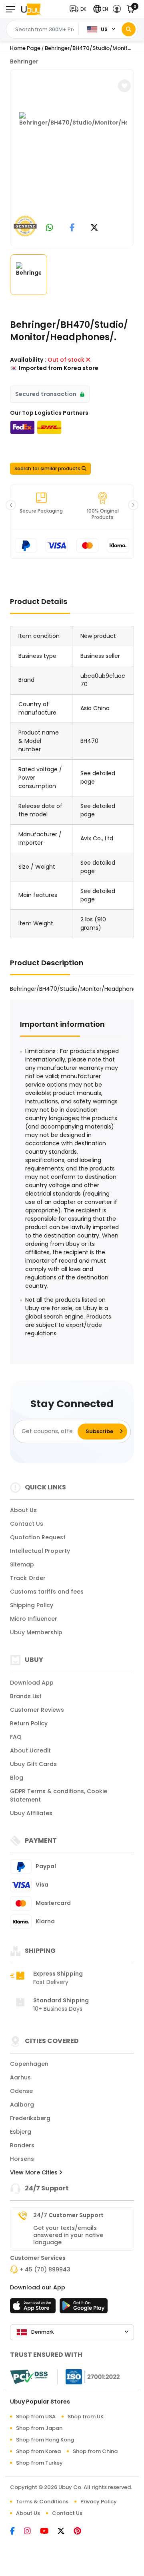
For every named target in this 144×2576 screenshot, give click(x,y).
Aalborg (22, 2105)
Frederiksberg (30, 2118)
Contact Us (27, 1524)
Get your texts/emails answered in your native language (68, 2235)
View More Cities (35, 2172)
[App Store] (34, 2308)
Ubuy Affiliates (31, 1813)
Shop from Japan (39, 2428)
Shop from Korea (38, 2451)
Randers (22, 2145)
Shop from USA (36, 2417)
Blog (17, 1778)
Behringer (24, 61)
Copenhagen (29, 2064)
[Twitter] (66, 2532)
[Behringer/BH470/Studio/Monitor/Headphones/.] (73, 156)
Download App (32, 1683)
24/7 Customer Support (68, 2215)
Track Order (28, 1578)
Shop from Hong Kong (45, 2440)
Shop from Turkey (39, 2463)
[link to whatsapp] (50, 228)
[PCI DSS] (29, 2377)
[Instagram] (32, 2532)
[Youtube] (49, 2532)
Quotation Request (38, 1537)
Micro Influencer (34, 1619)
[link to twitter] (94, 228)
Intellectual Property (40, 1551)
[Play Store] (84, 2308)
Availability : (28, 360)
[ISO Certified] (89, 2376)
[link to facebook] (72, 228)
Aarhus (20, 2077)
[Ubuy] (31, 9)
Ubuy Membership (36, 1632)
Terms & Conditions (42, 2502)
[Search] (129, 29)
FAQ (16, 1737)
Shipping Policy (32, 1605)
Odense (21, 2091)
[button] (80, 9)
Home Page (25, 48)
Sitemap (22, 1564)
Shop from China (95, 2451)
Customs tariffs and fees (47, 1592)
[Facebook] (17, 2532)
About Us (23, 1510)
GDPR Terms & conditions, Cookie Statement (59, 1795)
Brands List (26, 1696)
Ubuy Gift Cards (33, 1764)
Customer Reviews (37, 1710)
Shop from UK (86, 2417)
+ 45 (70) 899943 (45, 2269)
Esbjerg (21, 2132)
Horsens (22, 2159)
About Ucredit (30, 1750)
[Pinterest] (81, 2532)
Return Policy (29, 1723)
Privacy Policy (99, 2502)
